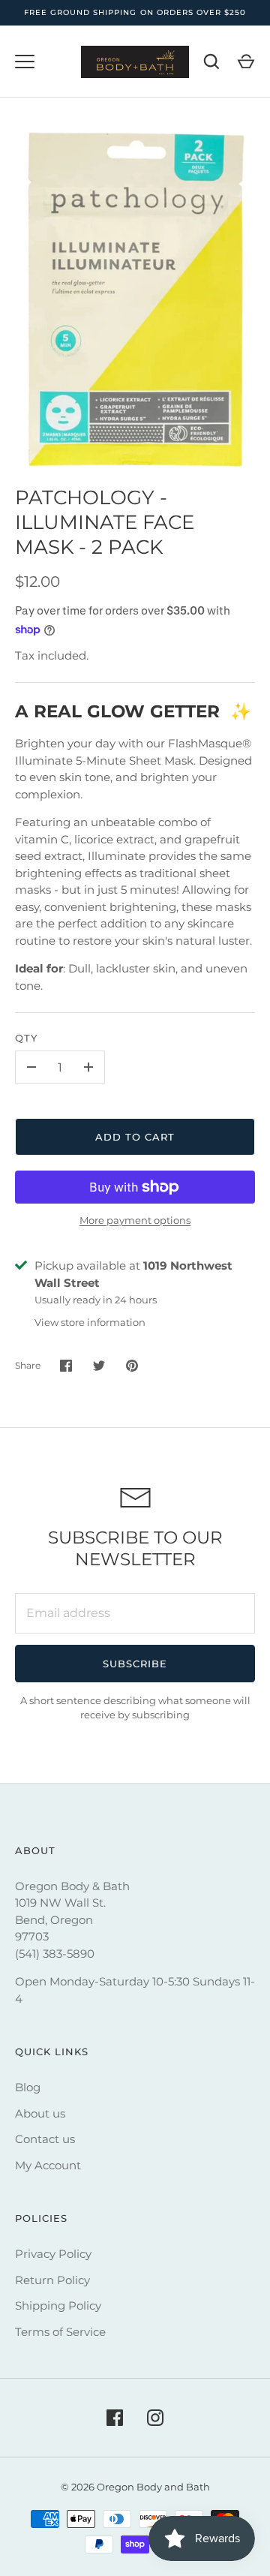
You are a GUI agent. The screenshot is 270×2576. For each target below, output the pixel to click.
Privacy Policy (53, 2254)
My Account (48, 2165)
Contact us (45, 2139)
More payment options (135, 1220)
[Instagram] (155, 2418)
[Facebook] (115, 2418)
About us (40, 2113)
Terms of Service (60, 2332)
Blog (28, 2087)
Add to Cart (135, 1137)
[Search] (211, 62)
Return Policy (52, 2280)
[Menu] (25, 62)
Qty (26, 1038)
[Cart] (246, 62)
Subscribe (135, 1664)
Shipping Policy (58, 2305)
